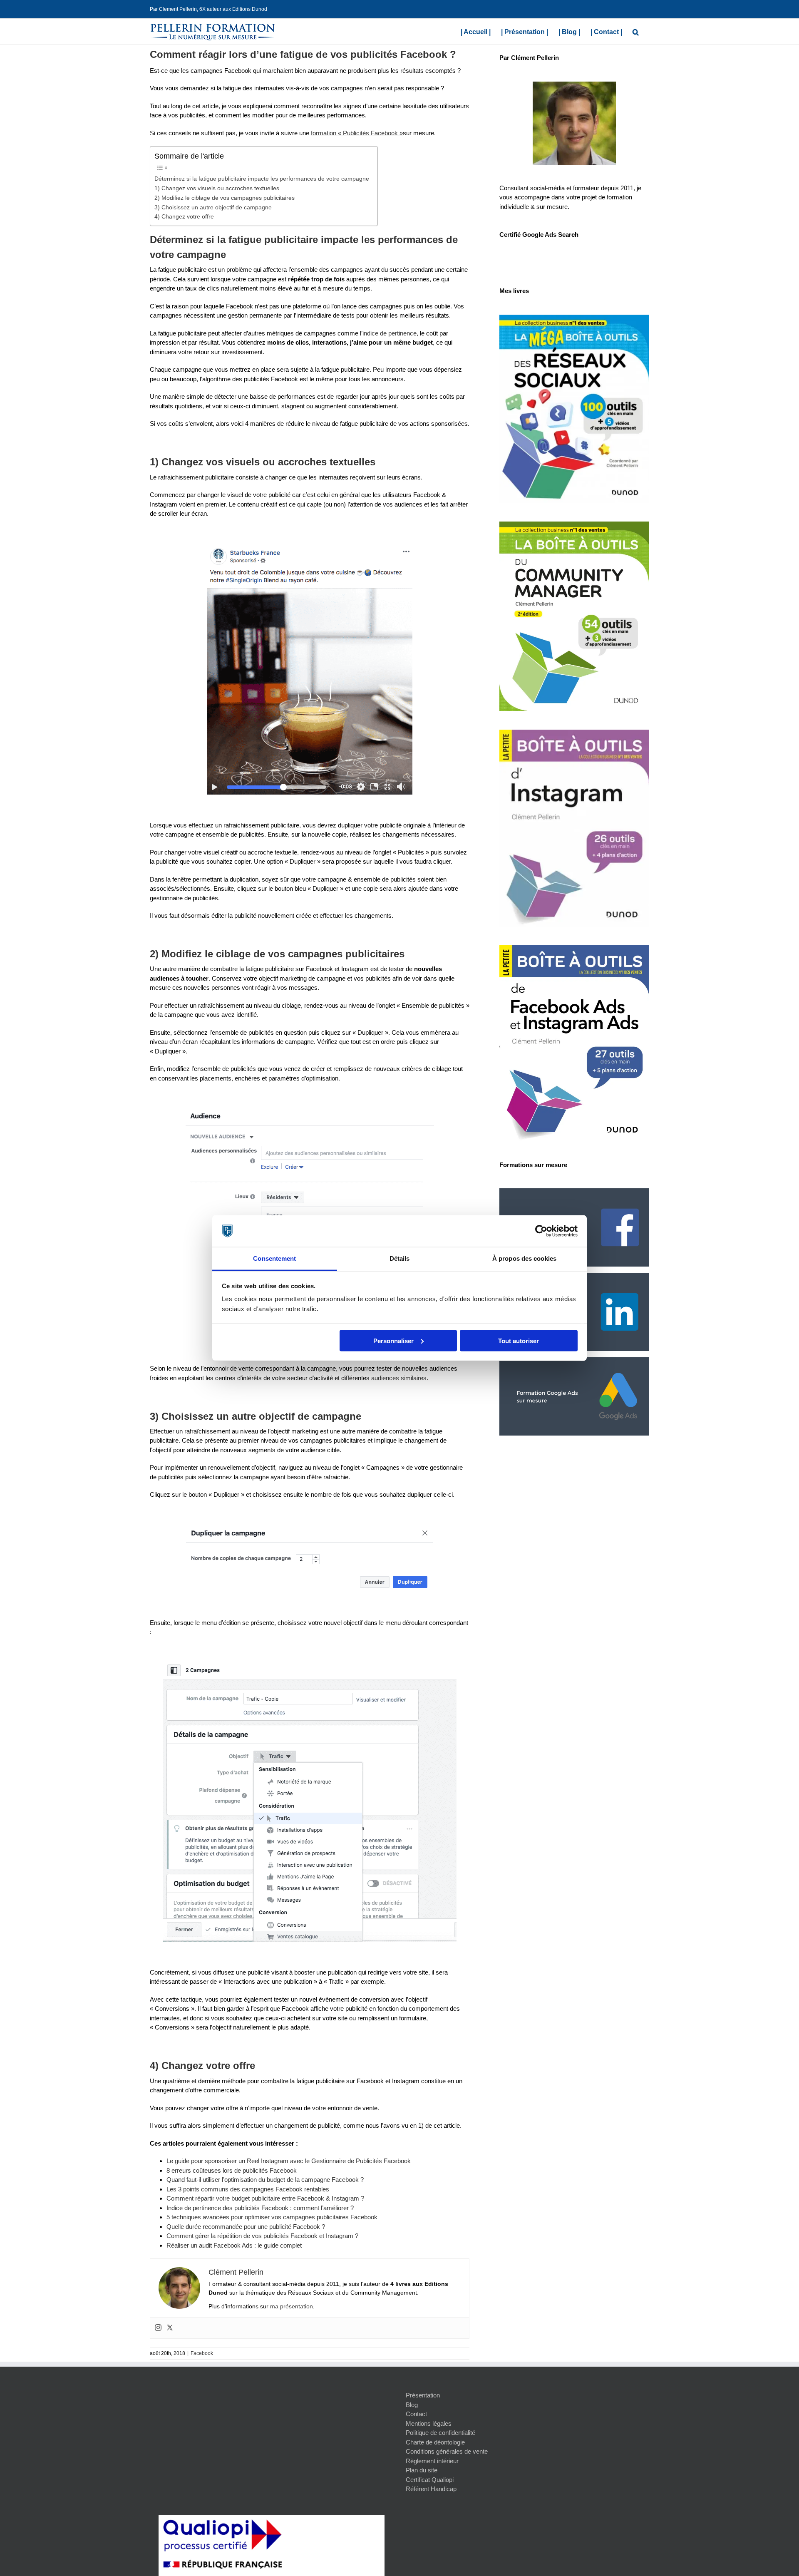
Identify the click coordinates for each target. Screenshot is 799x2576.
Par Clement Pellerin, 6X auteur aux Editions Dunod (208, 9)
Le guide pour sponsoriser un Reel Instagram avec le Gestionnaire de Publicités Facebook (289, 2161)
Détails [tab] (400, 1258)
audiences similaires (399, 1378)
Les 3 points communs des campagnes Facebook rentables (248, 2189)
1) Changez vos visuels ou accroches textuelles (217, 188)
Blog (412, 2405)
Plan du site (422, 2470)
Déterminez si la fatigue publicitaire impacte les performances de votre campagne (262, 179)
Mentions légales (429, 2423)
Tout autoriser (519, 1340)
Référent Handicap (431, 2489)
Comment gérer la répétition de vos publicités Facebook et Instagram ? (262, 2236)
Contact (416, 2414)
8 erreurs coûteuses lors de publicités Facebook (232, 2170)
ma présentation (292, 2306)
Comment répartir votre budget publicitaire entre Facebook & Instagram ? (265, 2198)
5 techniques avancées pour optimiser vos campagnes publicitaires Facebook (272, 2217)
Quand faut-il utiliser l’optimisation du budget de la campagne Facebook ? (265, 2180)
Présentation (423, 2395)
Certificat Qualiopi (430, 2480)
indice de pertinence (390, 333)
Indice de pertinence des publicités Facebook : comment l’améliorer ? (260, 2208)
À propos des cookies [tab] (524, 1258)
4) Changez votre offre (184, 217)
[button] (636, 31)
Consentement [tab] (274, 1258)
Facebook (202, 2353)
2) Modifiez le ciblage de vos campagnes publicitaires (225, 198)
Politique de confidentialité (440, 2433)
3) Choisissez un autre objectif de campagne (213, 207)
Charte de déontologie (435, 2442)
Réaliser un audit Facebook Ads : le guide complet (234, 2245)
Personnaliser (393, 1340)
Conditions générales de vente (447, 2451)
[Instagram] (158, 2328)
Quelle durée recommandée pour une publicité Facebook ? (246, 2227)
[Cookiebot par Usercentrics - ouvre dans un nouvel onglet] (541, 1231)
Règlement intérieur (432, 2461)
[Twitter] (170, 2328)
